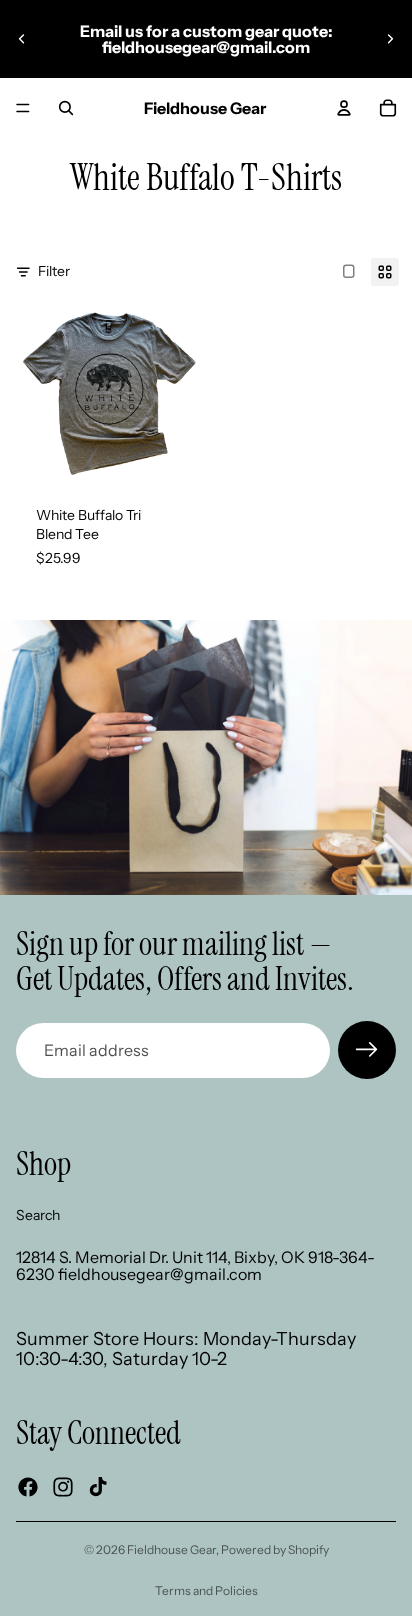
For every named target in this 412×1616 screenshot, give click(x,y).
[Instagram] (63, 1487)
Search (38, 1215)
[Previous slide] (22, 39)
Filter (54, 271)
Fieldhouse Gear (171, 1549)
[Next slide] (390, 39)
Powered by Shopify (275, 1549)
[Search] (66, 108)
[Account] (344, 108)
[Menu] (23, 108)
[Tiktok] (98, 1487)
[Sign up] (367, 1050)
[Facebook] (28, 1487)
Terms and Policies (206, 1590)
